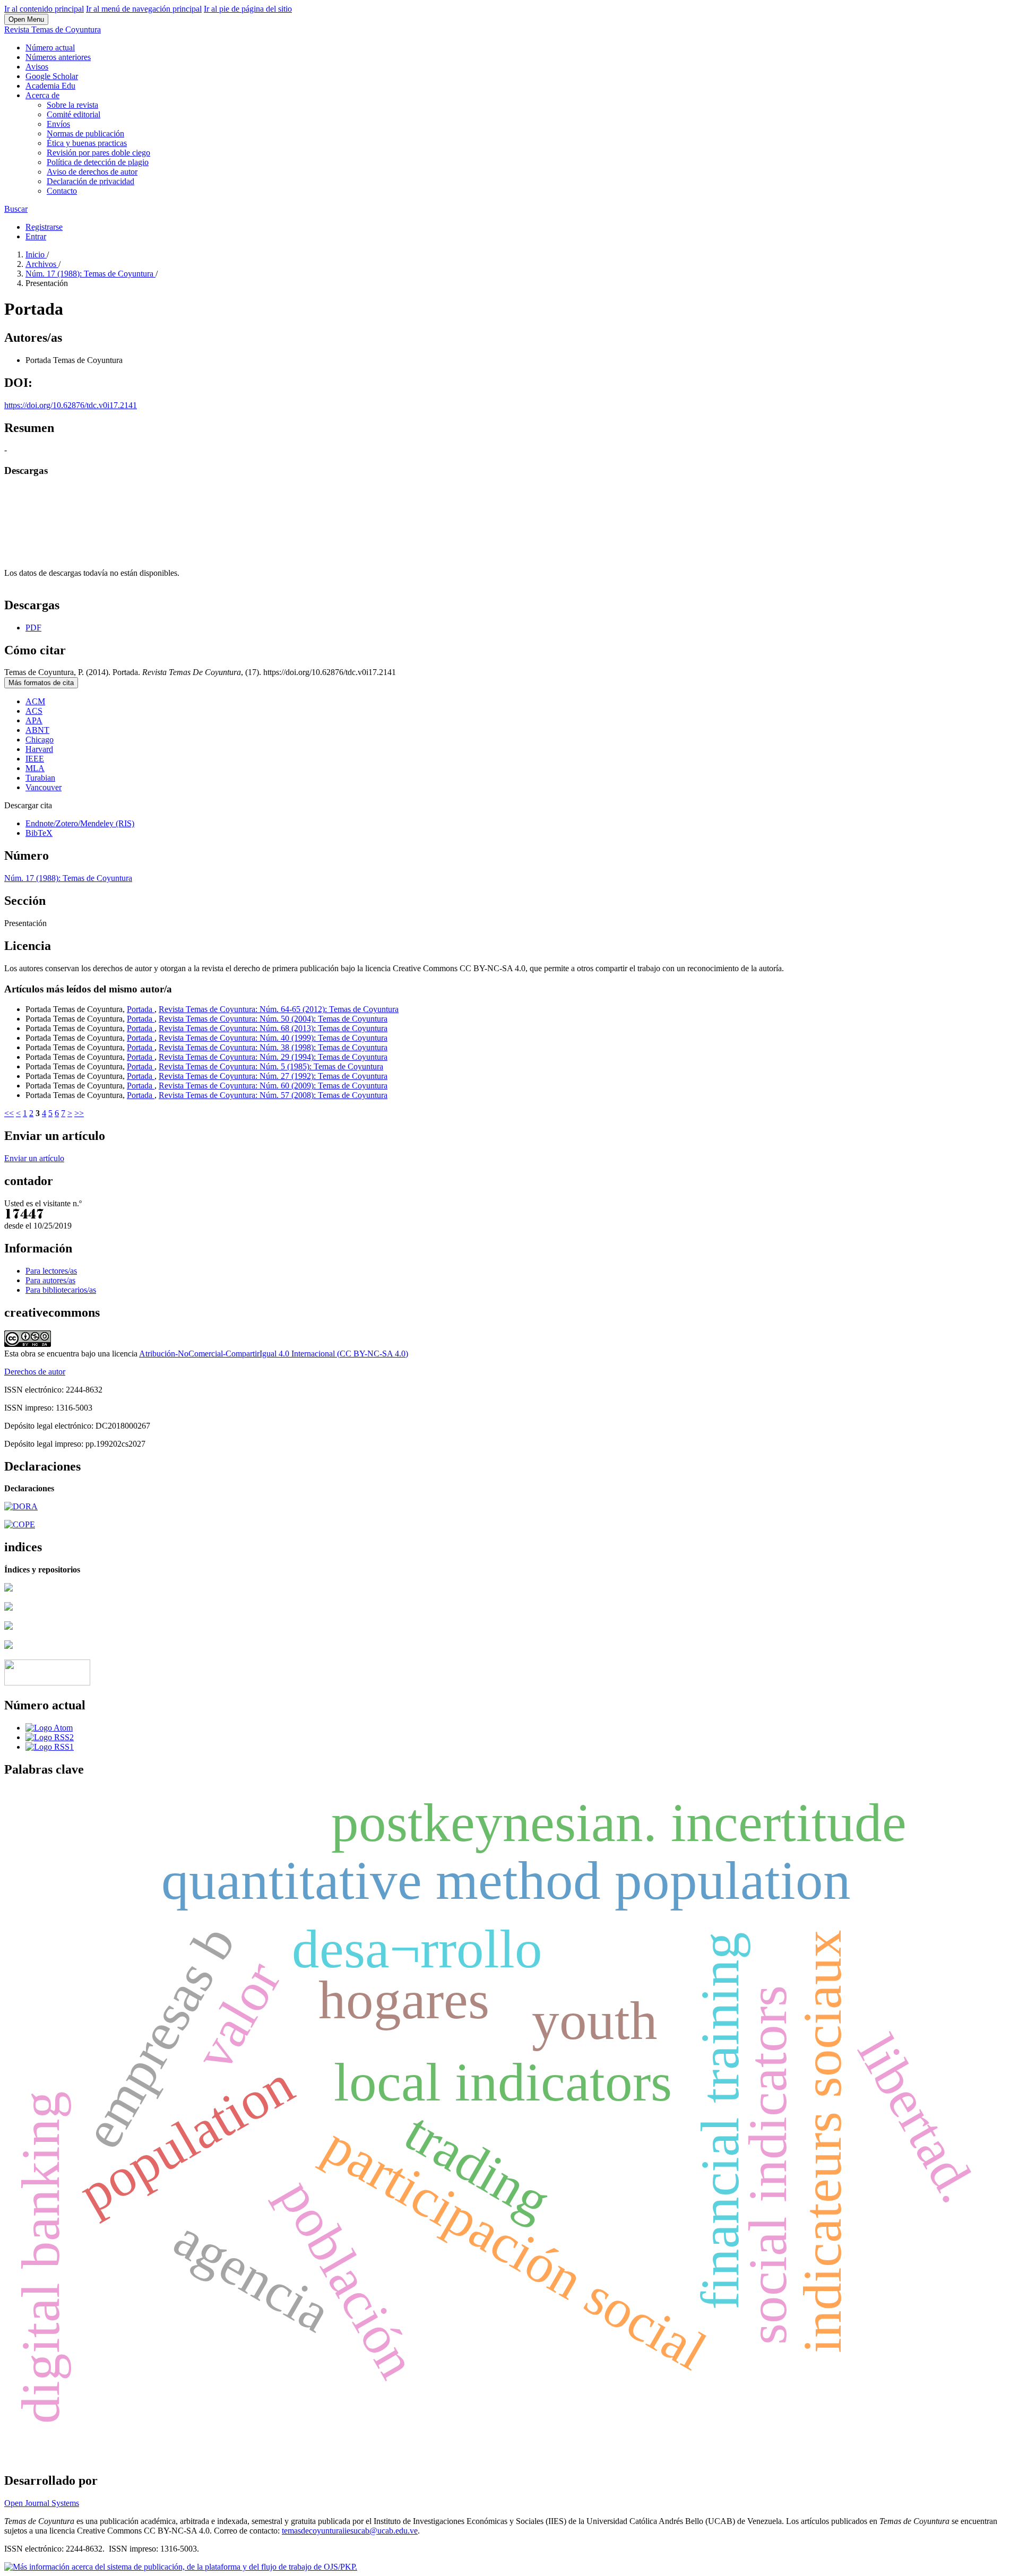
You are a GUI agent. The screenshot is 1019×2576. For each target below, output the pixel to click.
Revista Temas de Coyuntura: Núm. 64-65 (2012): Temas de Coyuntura (279, 1009)
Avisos (37, 67)
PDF (33, 628)
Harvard (39, 749)
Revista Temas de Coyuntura (53, 29)
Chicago (40, 740)
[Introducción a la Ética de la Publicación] (20, 1524)
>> (79, 1113)
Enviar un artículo (34, 1158)
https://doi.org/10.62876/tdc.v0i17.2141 (71, 405)
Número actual (50, 47)
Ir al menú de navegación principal (144, 9)
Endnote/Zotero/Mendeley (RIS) (80, 823)
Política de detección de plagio (98, 162)
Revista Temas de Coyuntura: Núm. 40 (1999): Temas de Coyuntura (273, 1038)
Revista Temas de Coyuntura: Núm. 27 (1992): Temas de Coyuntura (273, 1076)
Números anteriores (58, 57)
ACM (35, 701)
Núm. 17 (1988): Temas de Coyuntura (90, 274)
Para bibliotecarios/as (61, 1290)
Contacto (62, 191)
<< (9, 1113)
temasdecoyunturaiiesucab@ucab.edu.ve (350, 2531)
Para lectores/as (51, 1271)
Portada (141, 1009)
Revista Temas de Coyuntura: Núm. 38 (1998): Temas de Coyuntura (273, 1047)
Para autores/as (50, 1280)
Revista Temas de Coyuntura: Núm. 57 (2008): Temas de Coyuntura (273, 1095)
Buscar (16, 209)
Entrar (36, 236)
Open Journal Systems (42, 2503)
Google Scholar (52, 76)
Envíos (58, 124)
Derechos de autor (35, 1372)
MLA (35, 768)
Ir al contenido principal (44, 9)
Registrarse (44, 227)
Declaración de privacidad (90, 181)
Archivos (42, 264)
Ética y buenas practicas (87, 143)
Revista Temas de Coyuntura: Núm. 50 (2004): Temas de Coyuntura (273, 1019)
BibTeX (39, 833)
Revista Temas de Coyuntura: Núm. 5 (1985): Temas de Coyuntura (271, 1066)
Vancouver (44, 787)
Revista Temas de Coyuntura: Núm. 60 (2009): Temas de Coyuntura (273, 1086)
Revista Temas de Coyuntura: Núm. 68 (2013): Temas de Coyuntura (273, 1028)
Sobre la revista (72, 105)
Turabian (40, 778)
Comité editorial (74, 114)
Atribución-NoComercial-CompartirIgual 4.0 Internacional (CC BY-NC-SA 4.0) (274, 1354)
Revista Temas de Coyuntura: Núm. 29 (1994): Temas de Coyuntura (273, 1057)
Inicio (36, 254)
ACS (34, 711)
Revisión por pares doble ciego (98, 153)
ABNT (37, 730)
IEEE (35, 759)
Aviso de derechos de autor (92, 172)
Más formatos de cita (41, 683)
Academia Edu (50, 86)
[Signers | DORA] (21, 1506)
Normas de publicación (85, 133)
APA (34, 720)
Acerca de (42, 95)
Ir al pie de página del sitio (248, 9)
